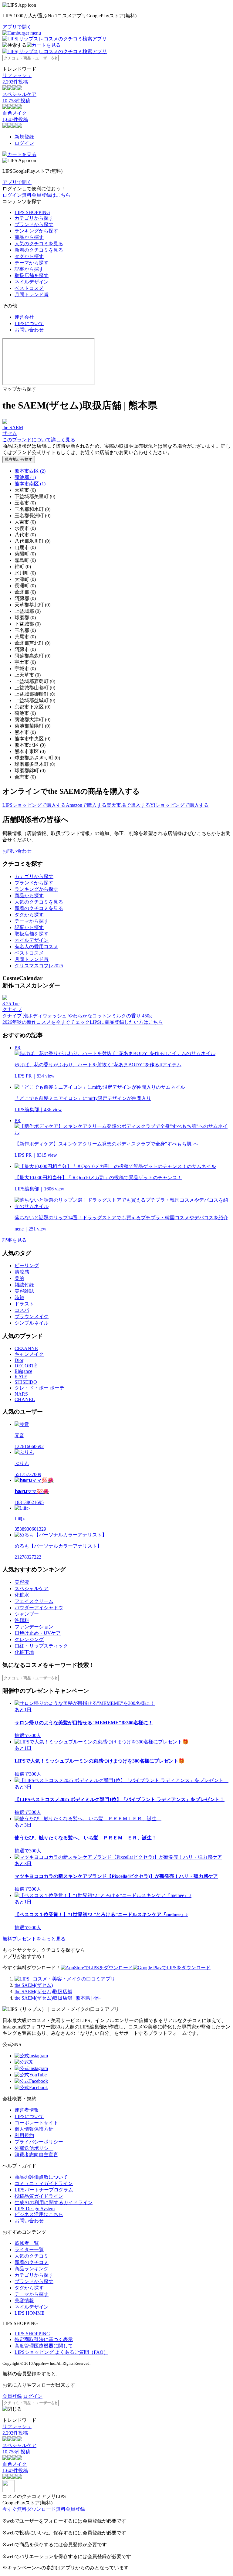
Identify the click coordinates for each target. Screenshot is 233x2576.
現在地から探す (19, 459)
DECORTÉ (26, 1366)
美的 (19, 1278)
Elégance (23, 1371)
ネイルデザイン (32, 282)
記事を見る (15, 1240)
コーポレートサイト (36, 2123)
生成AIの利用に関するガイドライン (54, 2203)
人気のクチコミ (32, 2256)
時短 (19, 1297)
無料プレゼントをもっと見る (34, 1939)
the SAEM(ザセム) (34, 1985)
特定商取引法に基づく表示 (44, 2339)
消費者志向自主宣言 (36, 2155)
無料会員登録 (70, 2509)
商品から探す (29, 237)
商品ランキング (32, 2269)
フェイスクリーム (34, 1601)
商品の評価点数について (41, 2177)
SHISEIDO (26, 1382)
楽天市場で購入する (128, 805)
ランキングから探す (36, 231)
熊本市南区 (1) (30, 484)
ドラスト (24, 1304)
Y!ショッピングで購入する (179, 805)
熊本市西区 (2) (30, 471)
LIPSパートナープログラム (44, 2190)
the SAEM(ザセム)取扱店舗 (43, 1992)
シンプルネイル (32, 1323)
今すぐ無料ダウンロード (29, 2509)
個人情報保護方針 (34, 2129)
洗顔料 (22, 1620)
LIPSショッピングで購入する (34, 805)
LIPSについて (29, 323)
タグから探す (29, 256)
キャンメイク (29, 1354)
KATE (21, 1377)
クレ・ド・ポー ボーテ (39, 1388)
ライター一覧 (29, 2250)
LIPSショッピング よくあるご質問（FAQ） (61, 2352)
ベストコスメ (29, 288)
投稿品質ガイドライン (39, 2196)
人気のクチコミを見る (39, 244)
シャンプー (27, 1614)
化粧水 (22, 1595)
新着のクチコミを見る (39, 250)
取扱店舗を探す (32, 275)
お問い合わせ (29, 330)
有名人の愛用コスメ (36, 947)
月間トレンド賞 (32, 295)
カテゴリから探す (34, 218)
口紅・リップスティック (41, 1646)
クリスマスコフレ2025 (39, 966)
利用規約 (24, 2135)
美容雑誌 (24, 1291)
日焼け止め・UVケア (38, 1633)
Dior (19, 1360)
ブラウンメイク (32, 1317)
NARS (21, 1394)
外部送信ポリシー (34, 2148)
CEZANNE (26, 1348)
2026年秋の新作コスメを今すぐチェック (46, 1022)
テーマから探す (32, 263)
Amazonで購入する (86, 805)
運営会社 (24, 317)
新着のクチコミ (32, 2262)
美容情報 (24, 2301)
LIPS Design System (35, 2209)
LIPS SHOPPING (32, 212)
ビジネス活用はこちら (39, 2214)
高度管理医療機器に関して (44, 2346)
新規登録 (24, 137)
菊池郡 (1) (25, 477)
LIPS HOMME (30, 2313)
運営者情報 (27, 2110)
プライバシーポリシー (39, 2142)
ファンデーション (34, 1627)
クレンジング (29, 1639)
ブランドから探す (34, 224)
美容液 (22, 1582)
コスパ (22, 1310)
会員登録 (12, 2396)
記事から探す (29, 269)
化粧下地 (24, 1652)
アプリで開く (17, 27)
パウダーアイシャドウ (39, 1608)
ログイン (24, 143)
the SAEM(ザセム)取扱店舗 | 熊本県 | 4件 (58, 1998)
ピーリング (27, 1266)
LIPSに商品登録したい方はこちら (126, 1022)
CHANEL (25, 1399)
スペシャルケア (32, 1588)
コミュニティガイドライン (44, 2183)
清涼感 (22, 1272)
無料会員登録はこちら (46, 195)
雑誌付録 (24, 1285)
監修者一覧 (27, 2243)
